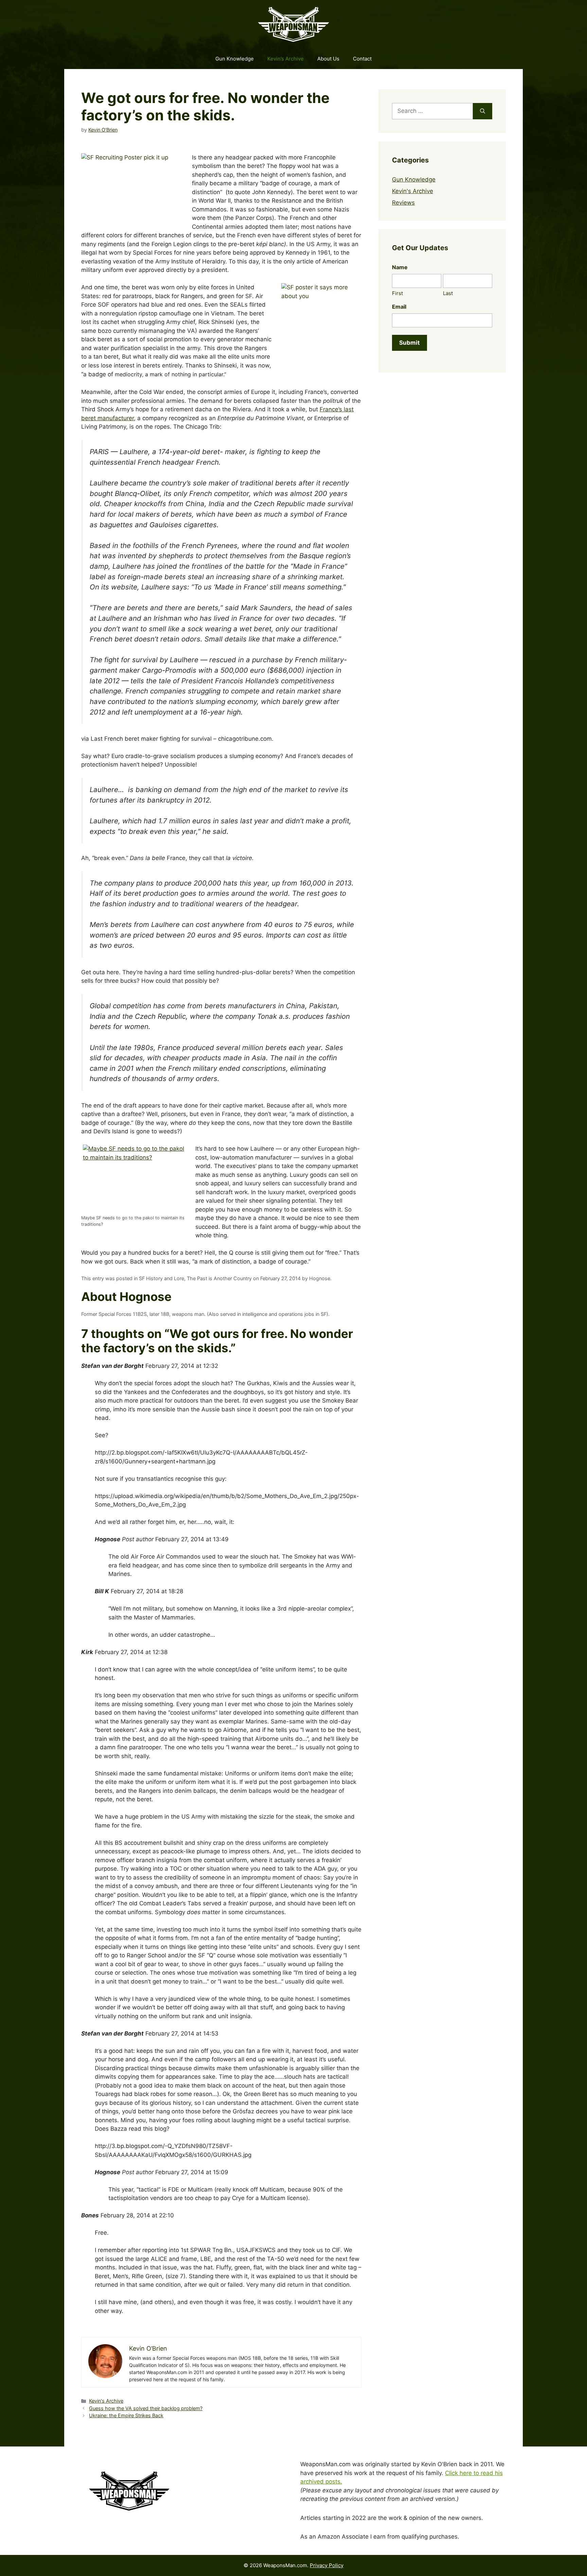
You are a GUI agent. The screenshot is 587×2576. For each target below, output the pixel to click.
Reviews (403, 203)
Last (448, 293)
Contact (362, 59)
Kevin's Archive (106, 2401)
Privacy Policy (327, 2565)
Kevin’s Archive (286, 59)
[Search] (483, 111)
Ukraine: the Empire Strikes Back (126, 2415)
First (397, 293)
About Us (328, 59)
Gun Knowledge (235, 59)
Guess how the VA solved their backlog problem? (146, 2408)
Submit (410, 343)
